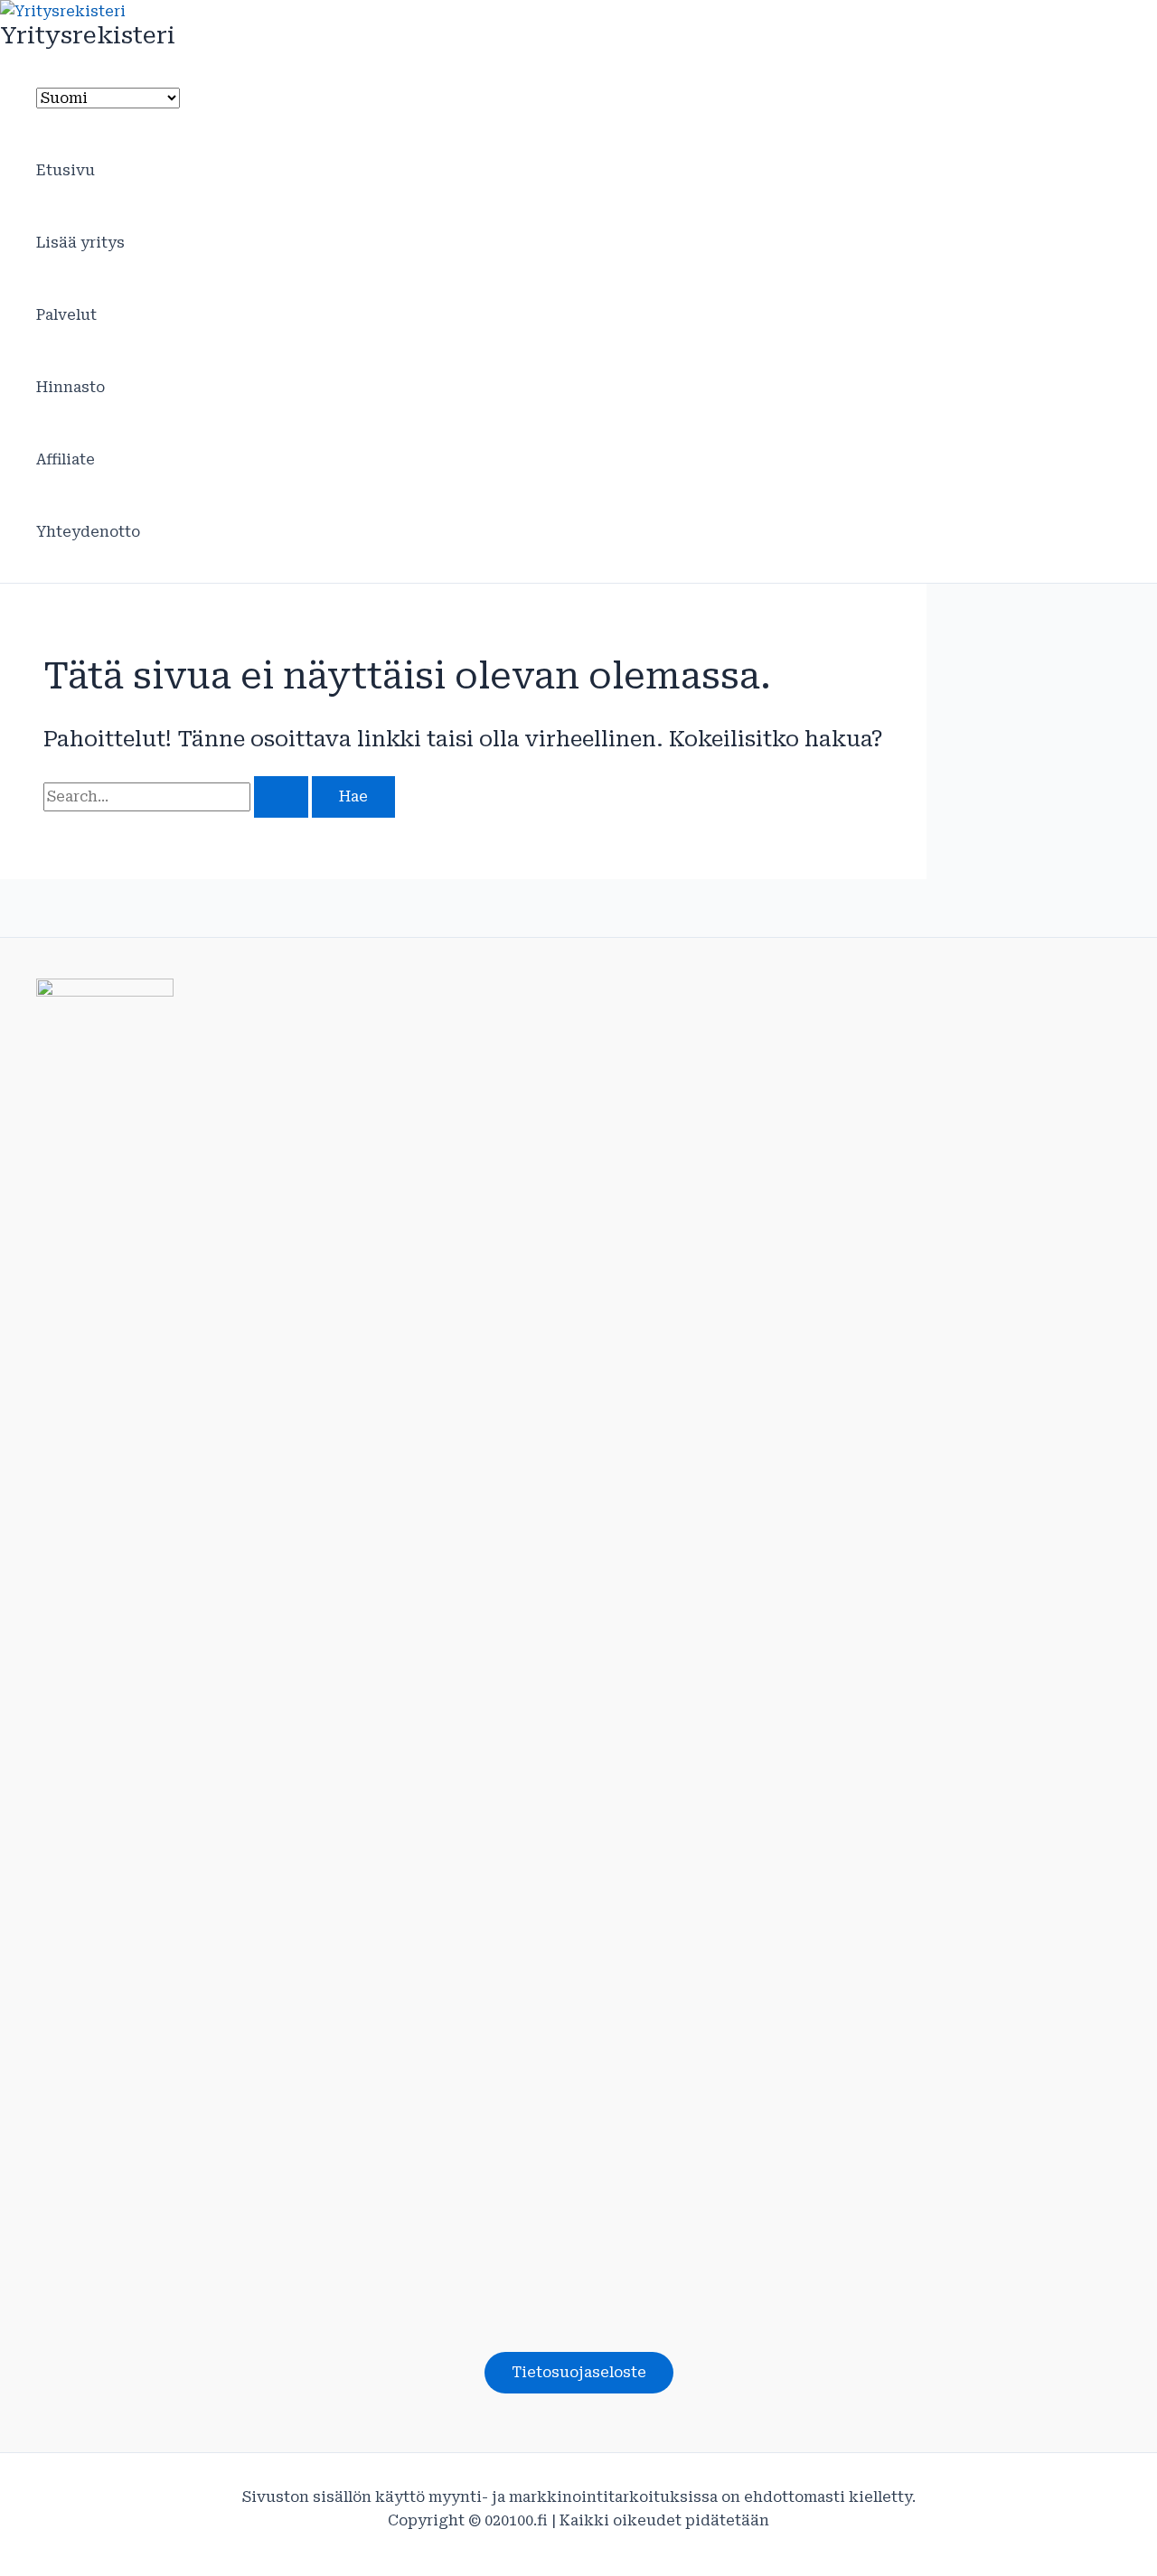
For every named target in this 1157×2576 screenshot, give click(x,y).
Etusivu (66, 170)
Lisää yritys (80, 243)
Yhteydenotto (88, 532)
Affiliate (66, 459)
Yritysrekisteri (88, 35)
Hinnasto (71, 387)
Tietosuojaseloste (579, 2372)
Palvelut (66, 315)
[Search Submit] (281, 797)
